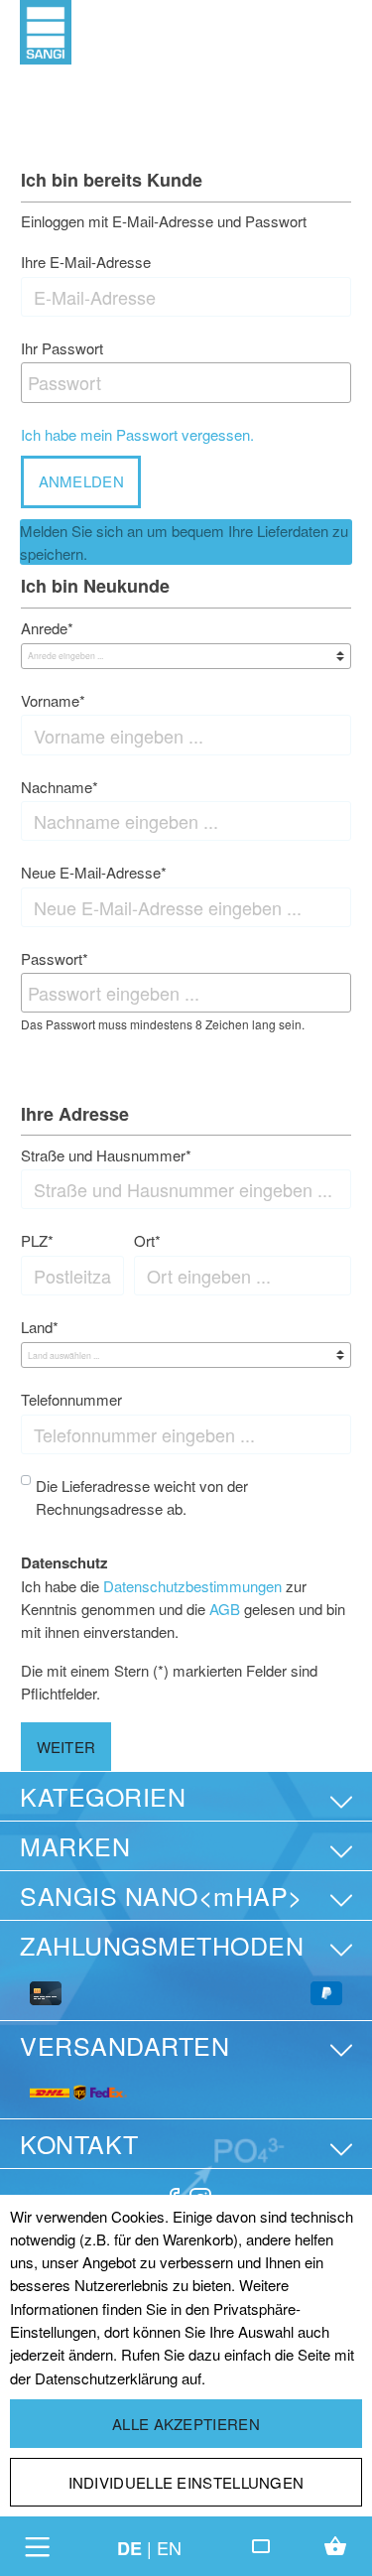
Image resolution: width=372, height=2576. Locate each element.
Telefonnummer (71, 1399)
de (129, 2548)
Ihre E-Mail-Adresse (86, 262)
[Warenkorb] (335, 2546)
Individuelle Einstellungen (186, 2482)
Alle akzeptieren (186, 2424)
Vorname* (53, 700)
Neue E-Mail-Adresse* (94, 872)
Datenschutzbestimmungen (192, 1586)
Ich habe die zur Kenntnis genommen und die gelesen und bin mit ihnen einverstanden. (183, 1609)
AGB (225, 1609)
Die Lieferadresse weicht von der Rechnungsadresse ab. (142, 1497)
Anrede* (47, 628)
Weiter (66, 1747)
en (169, 2547)
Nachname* (60, 787)
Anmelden (81, 481)
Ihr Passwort (62, 348)
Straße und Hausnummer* (106, 1155)
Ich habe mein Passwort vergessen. (137, 434)
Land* (40, 1327)
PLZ (37, 1240)
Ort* (147, 1240)
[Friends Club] (261, 2546)
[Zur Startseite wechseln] (46, 29)
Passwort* (55, 958)
